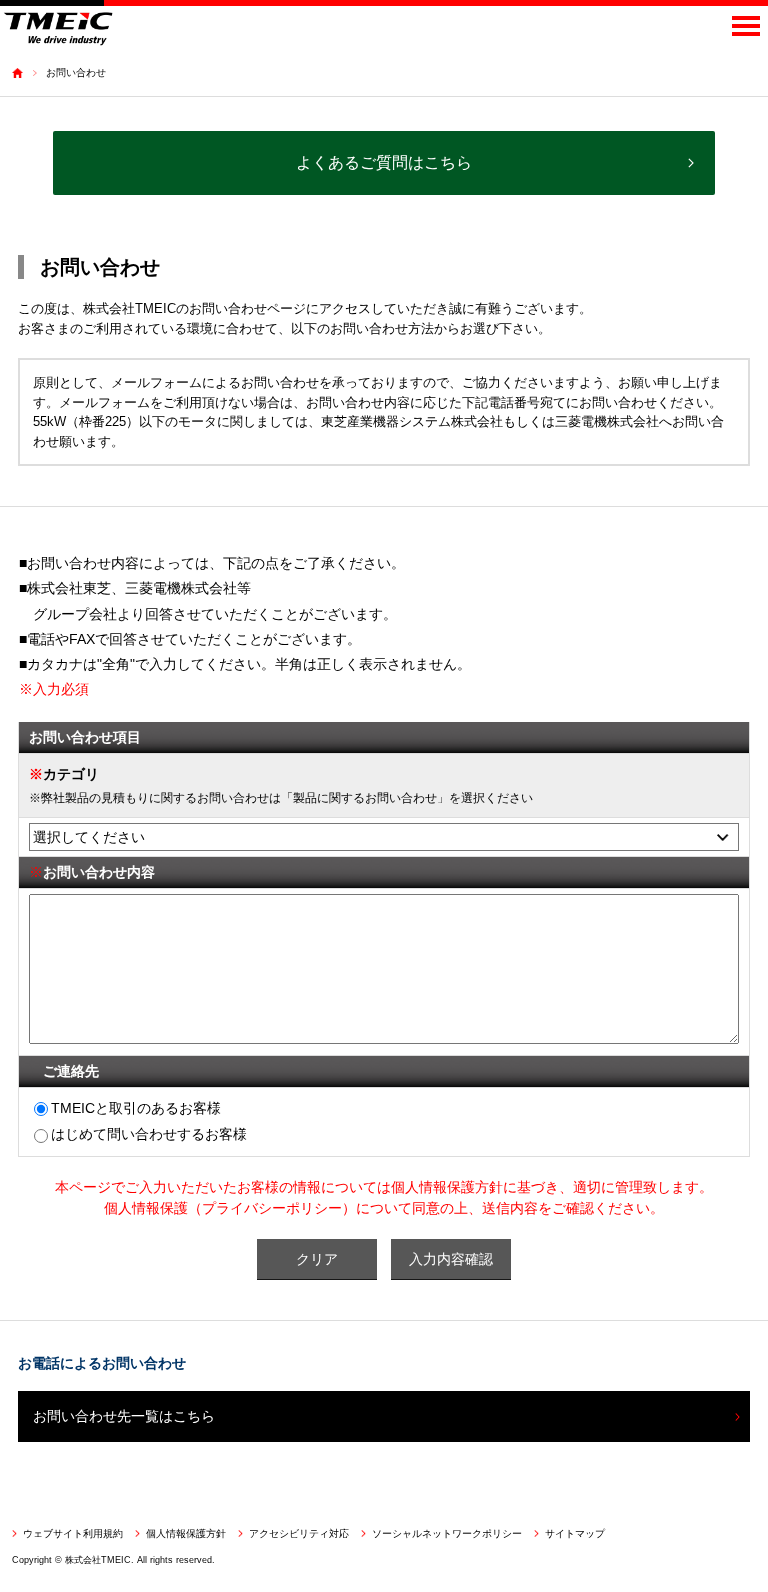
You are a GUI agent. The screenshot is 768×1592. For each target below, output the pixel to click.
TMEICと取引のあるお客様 (136, 1108)
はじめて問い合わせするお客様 (149, 1134)
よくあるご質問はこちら (384, 162)
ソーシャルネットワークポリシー (447, 1533)
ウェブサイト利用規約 (73, 1533)
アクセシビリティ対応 (299, 1533)
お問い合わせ (76, 72)
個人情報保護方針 (186, 1533)
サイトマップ (575, 1533)
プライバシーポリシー (272, 1208)
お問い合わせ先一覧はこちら (124, 1416)
